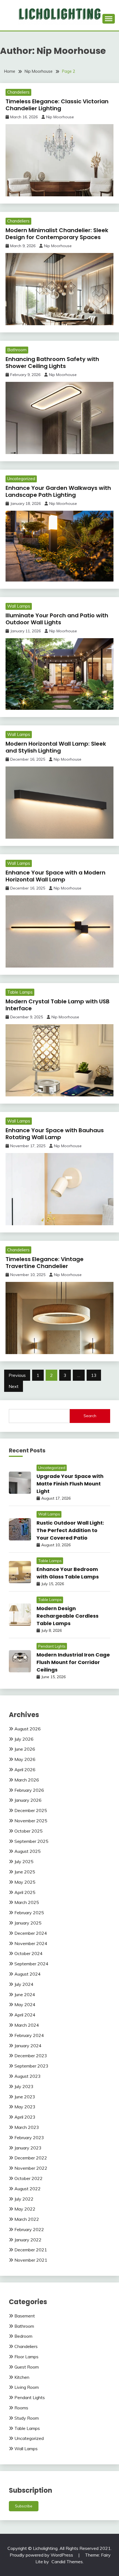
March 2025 (27, 1902)
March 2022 (27, 2219)
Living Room (27, 2387)
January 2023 (28, 2148)
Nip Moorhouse (60, 117)
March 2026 (27, 1780)
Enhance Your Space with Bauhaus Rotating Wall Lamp (55, 1134)
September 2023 (31, 2066)
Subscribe (24, 2506)
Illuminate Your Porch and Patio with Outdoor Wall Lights (57, 619)
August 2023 (28, 2076)
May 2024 (25, 2004)
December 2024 (31, 1933)
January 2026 (28, 1800)
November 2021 (31, 2260)
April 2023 (25, 2117)
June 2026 (25, 1749)
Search (90, 1416)
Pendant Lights (52, 1646)
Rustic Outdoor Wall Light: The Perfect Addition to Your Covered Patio (70, 1530)
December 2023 (31, 2056)
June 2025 (25, 1872)
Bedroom (23, 2336)
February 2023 (29, 2138)
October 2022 (29, 2178)
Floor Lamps (26, 2357)
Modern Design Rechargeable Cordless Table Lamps (68, 1616)
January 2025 (28, 1923)
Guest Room (27, 2367)
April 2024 (25, 2015)
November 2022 (31, 2168)
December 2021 (31, 2250)
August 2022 (28, 2189)
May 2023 (25, 2107)
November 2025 (31, 1821)
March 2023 (27, 2127)
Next (14, 1386)
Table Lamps (20, 992)
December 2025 (31, 1810)
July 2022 (24, 2199)
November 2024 (31, 1943)
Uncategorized (21, 479)
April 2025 (25, 1892)
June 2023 (25, 2097)
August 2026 (28, 1729)
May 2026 (25, 1759)
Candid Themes (67, 2562)
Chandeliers (18, 92)
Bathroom (17, 350)
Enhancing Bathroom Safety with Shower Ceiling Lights (52, 363)
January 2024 (28, 2046)
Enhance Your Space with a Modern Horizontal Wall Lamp (55, 876)
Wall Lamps (19, 606)
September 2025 (31, 1841)
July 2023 (24, 2086)
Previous (17, 1375)
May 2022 (25, 2209)
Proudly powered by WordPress (42, 2555)
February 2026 (29, 1790)
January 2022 (28, 2240)
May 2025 (25, 1882)
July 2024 (24, 1984)
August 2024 (28, 1974)
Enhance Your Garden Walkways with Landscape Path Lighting (58, 491)
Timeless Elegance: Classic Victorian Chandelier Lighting (57, 105)
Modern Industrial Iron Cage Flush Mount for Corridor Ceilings (73, 1662)
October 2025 (29, 1831)
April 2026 (25, 1770)
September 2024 (31, 1964)
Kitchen (22, 2377)
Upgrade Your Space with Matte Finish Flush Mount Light (70, 1484)
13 (94, 1375)
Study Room (27, 2418)
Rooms (21, 2408)
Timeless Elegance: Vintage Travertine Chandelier (45, 1263)
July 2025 (24, 1861)
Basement (25, 2316)
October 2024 (29, 1953)
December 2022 (31, 2158)
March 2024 (27, 2025)
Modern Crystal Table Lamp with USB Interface (58, 1005)
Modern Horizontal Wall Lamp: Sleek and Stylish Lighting (56, 747)
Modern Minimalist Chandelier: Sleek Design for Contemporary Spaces (57, 234)
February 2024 (29, 2035)
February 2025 (29, 1913)
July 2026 (24, 1739)
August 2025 (28, 1851)
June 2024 (25, 1994)
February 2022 (29, 2229)
